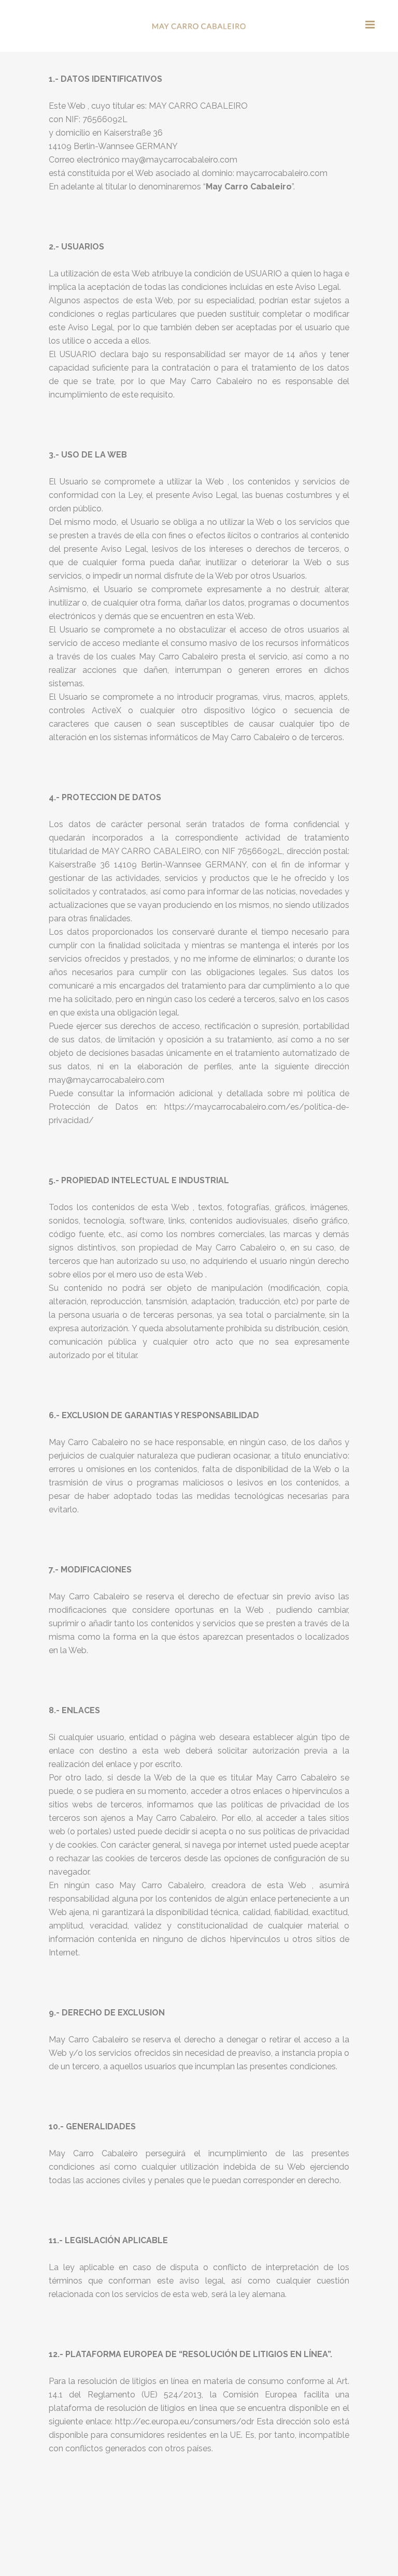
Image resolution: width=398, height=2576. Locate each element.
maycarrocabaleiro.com (282, 173)
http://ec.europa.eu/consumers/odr (184, 2422)
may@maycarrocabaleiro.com (180, 160)
